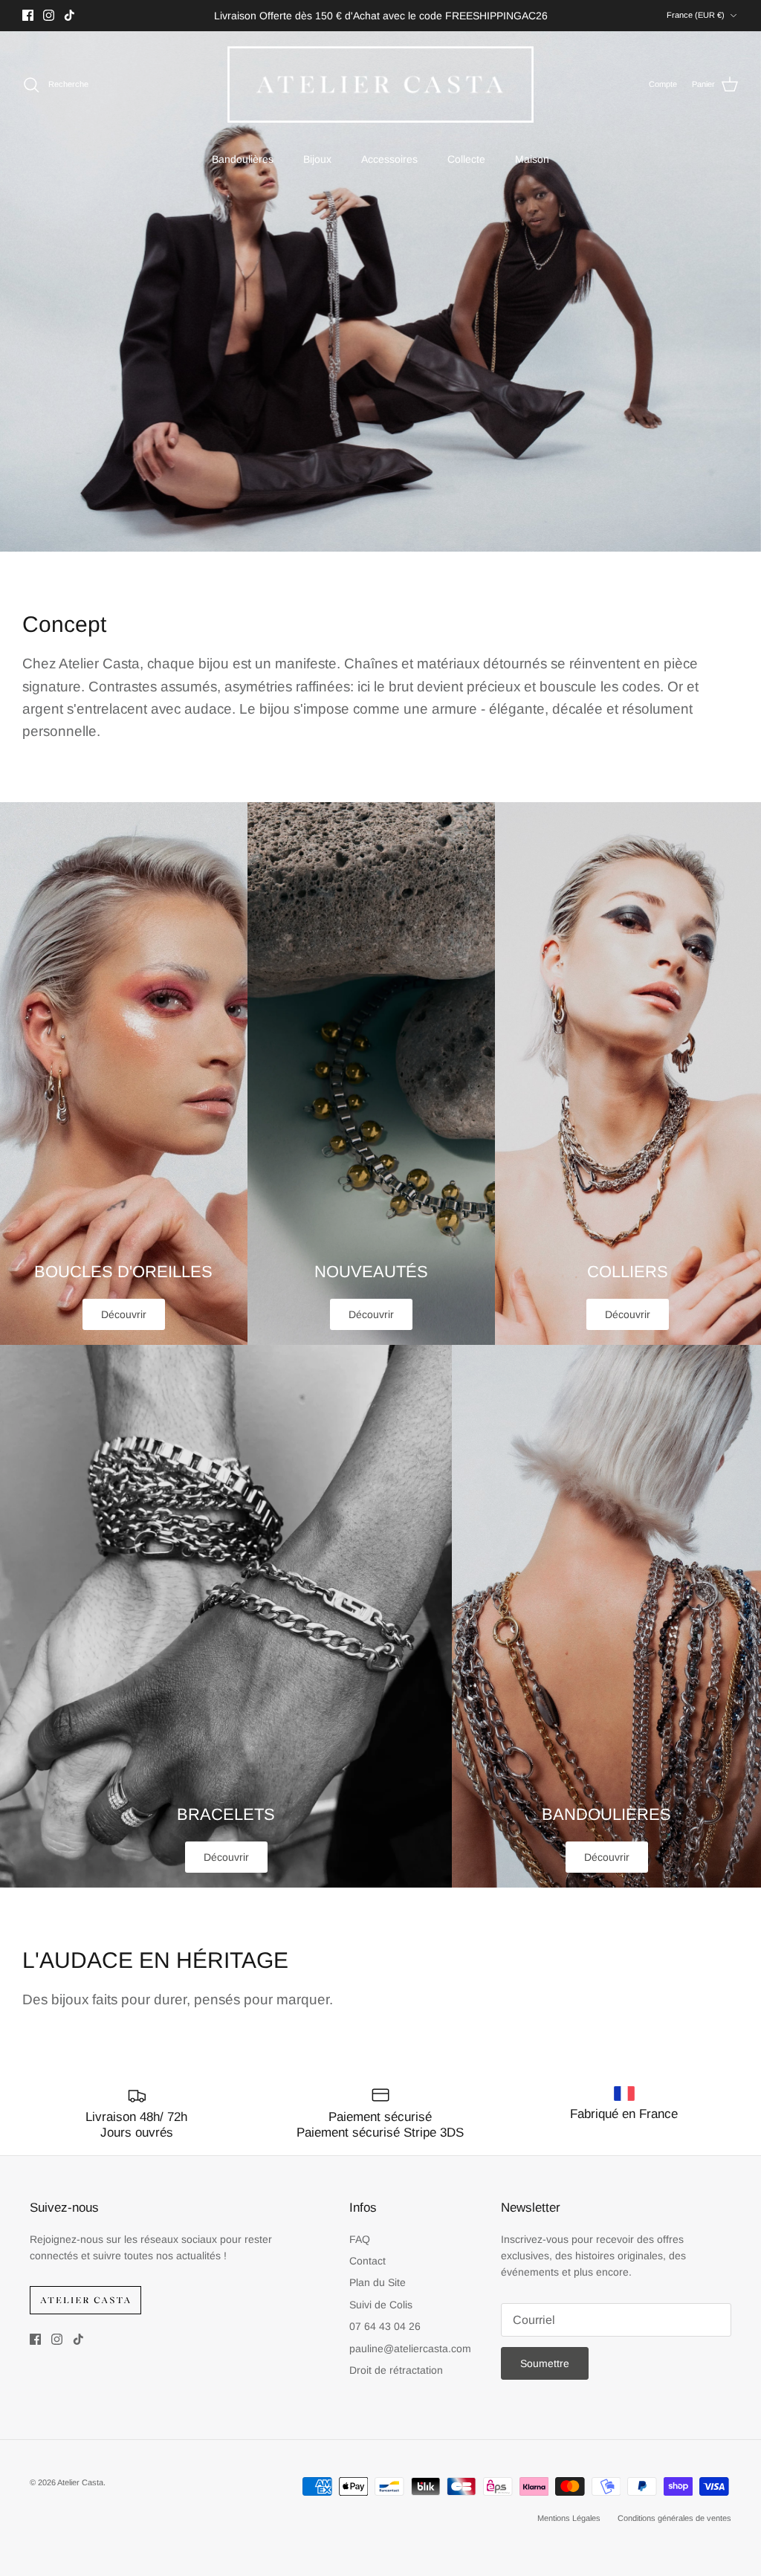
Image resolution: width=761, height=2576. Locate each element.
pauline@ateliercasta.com (410, 2349)
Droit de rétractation (396, 2370)
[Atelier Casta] (381, 84)
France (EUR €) (696, 15)
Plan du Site (378, 2282)
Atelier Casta (80, 2482)
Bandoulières (243, 159)
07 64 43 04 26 (385, 2326)
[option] (380, 291)
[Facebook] (28, 15)
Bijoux (317, 159)
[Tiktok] (69, 15)
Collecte (466, 159)
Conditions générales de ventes (674, 2518)
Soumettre (545, 2363)
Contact (367, 2261)
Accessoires (389, 159)
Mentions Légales (569, 2518)
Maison (532, 159)
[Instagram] (49, 15)
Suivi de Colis (381, 2305)
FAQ (360, 2239)
